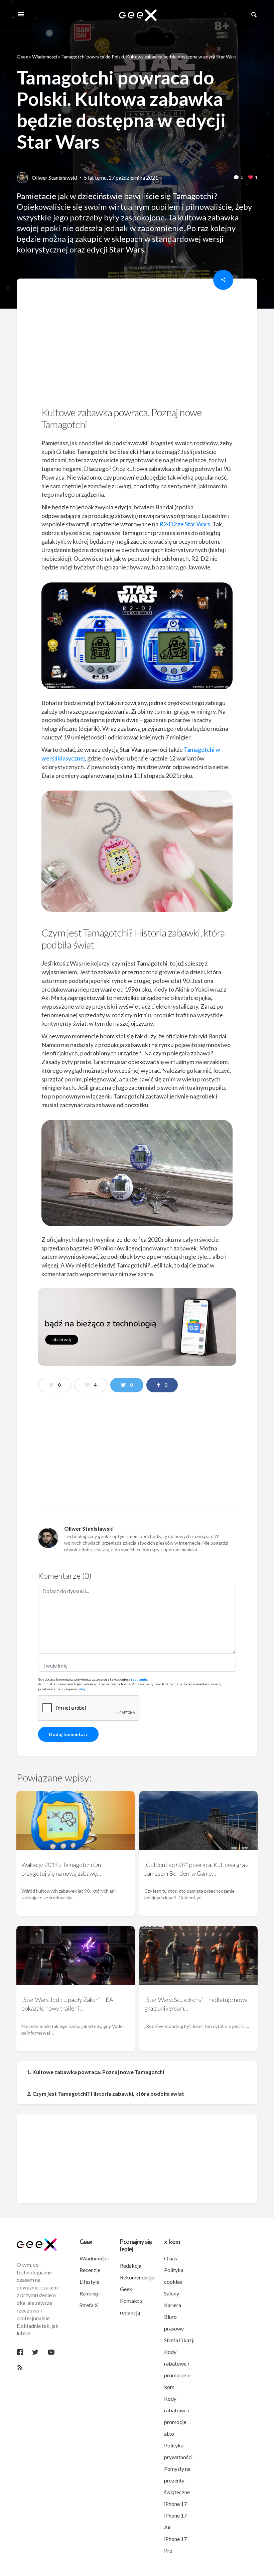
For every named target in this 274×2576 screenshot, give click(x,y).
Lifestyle (89, 2282)
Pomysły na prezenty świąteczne (177, 2480)
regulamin (139, 1679)
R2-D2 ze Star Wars (185, 524)
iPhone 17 (175, 2504)
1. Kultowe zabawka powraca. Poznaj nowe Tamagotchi (96, 2072)
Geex (22, 57)
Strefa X (89, 2305)
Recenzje (90, 2270)
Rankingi (90, 2293)
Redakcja (131, 2266)
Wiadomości (45, 57)
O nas (171, 2258)
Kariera (173, 2305)
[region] (137, 345)
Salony (172, 2293)
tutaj (81, 1689)
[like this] (251, 178)
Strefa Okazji (179, 2340)
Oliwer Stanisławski (54, 178)
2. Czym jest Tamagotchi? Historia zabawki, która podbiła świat (106, 2094)
